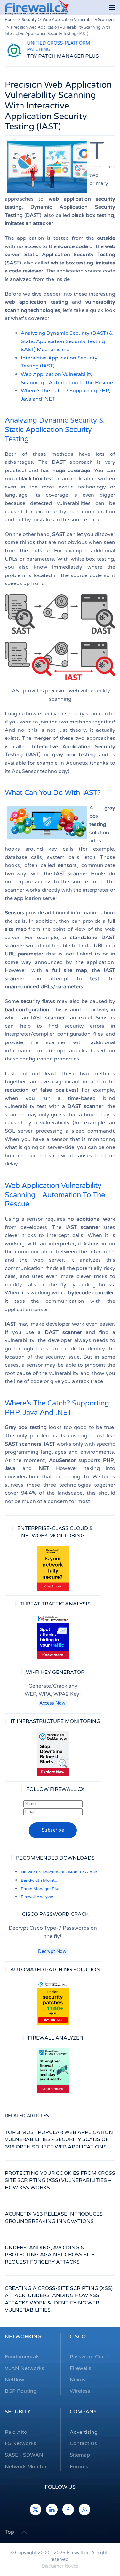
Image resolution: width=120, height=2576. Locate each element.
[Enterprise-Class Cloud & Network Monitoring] (53, 1568)
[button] (112, 8)
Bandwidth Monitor (40, 1880)
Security (18, 2412)
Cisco (78, 2337)
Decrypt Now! (53, 1952)
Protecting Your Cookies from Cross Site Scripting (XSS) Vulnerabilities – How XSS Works (60, 2180)
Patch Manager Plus (40, 1889)
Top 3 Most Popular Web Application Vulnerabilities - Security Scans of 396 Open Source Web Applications (59, 2140)
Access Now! (53, 1703)
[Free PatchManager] (53, 2002)
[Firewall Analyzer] (53, 2070)
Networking (23, 2337)
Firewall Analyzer (37, 1897)
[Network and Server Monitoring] (53, 1754)
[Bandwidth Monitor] (53, 1637)
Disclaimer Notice (60, 2566)
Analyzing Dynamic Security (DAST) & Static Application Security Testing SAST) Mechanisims (67, 341)
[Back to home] (37, 8)
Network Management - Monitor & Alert (60, 1872)
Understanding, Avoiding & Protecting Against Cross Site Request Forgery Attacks (50, 2255)
